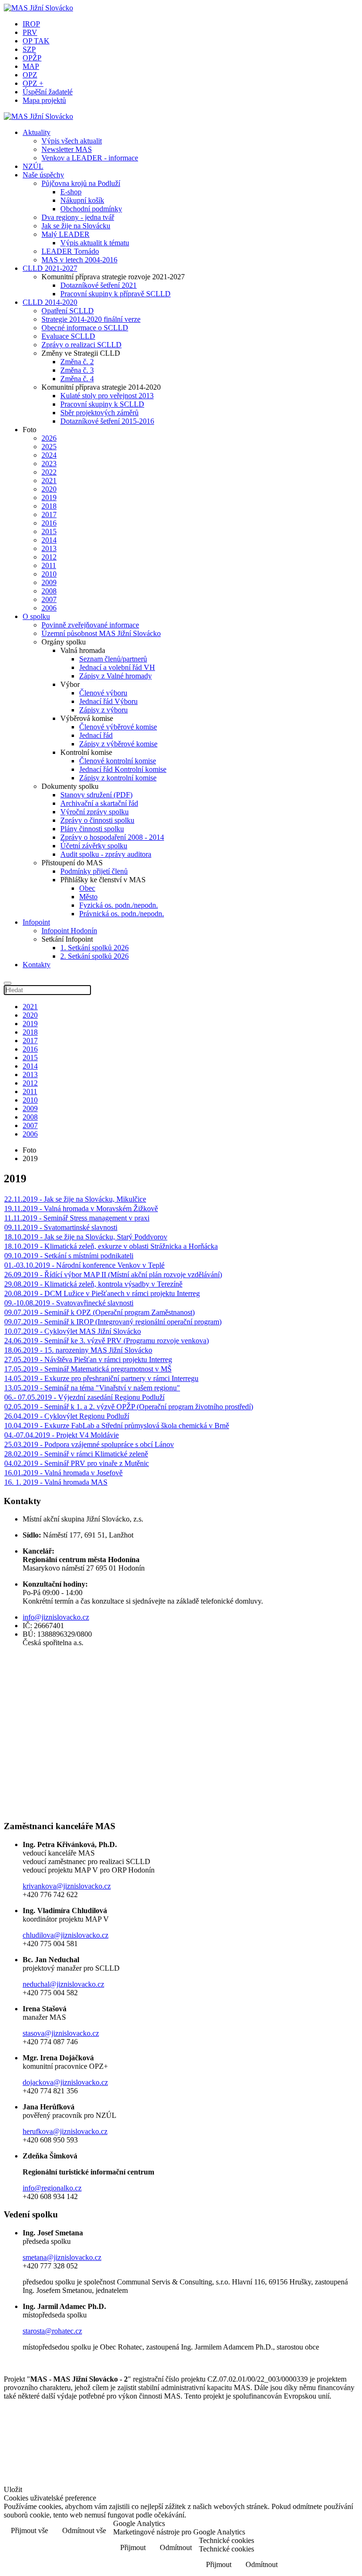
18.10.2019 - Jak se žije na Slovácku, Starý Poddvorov (86, 1237)
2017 (49, 514)
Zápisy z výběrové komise (118, 744)
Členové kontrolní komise (118, 761)
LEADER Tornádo (70, 251)
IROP (31, 24)
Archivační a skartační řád (99, 803)
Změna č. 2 (77, 362)
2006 (49, 608)
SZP (29, 49)
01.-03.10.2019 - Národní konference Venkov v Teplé (84, 1265)
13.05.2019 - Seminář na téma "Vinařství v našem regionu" (92, 1388)
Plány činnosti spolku (92, 829)
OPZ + (33, 83)
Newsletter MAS (67, 149)
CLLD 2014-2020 (50, 302)
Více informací (328, 2531)
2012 (49, 557)
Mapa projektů (44, 100)
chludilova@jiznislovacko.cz (66, 1935)
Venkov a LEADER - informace (90, 158)
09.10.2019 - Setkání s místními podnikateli (69, 1256)
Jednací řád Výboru (108, 701)
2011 (49, 565)
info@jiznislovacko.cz (56, 1617)
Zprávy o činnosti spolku (97, 820)
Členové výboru (103, 693)
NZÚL (33, 166)
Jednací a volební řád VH (117, 667)
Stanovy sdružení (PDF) (96, 795)
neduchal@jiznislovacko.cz (63, 1984)
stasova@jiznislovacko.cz (61, 2033)
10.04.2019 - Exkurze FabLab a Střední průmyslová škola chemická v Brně (117, 1426)
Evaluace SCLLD (68, 336)
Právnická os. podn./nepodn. (122, 914)
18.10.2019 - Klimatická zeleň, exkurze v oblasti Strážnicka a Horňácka (111, 1246)
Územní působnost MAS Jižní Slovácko (101, 633)
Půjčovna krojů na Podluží (81, 183)
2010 (49, 574)
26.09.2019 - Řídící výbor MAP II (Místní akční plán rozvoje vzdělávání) (113, 1275)
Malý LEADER (66, 234)
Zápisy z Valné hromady (115, 676)
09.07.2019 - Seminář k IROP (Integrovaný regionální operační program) (113, 1322)
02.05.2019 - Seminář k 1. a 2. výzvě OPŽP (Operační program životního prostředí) (129, 1407)
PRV (30, 32)
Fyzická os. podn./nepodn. (119, 905)
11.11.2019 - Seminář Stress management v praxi (77, 1218)
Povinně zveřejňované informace (90, 625)
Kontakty (37, 965)
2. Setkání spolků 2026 (95, 956)
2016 (49, 523)
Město (88, 897)
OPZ (30, 75)
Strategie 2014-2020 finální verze (91, 319)
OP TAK (36, 41)
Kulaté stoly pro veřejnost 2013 (107, 396)
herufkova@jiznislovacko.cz (65, 2131)
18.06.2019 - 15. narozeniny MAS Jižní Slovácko (78, 1350)
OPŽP (32, 58)
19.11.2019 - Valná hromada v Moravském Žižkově (81, 1209)
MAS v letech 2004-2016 (79, 260)
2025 (49, 447)
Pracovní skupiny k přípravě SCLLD (115, 294)
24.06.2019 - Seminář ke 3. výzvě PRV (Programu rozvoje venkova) (107, 1341)
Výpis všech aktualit (72, 141)
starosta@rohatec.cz (52, 2331)
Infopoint (36, 922)
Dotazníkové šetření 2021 (99, 285)
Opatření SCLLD (68, 311)
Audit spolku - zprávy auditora (106, 854)
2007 (49, 599)
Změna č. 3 (77, 370)
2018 (49, 506)
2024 (49, 455)
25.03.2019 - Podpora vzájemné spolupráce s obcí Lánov (89, 1444)
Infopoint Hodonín (69, 931)
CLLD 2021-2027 (50, 268)
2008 (49, 591)
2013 (49, 548)
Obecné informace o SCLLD (85, 328)
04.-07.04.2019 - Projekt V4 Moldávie (62, 1435)
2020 (49, 489)
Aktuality (37, 132)
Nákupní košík (82, 200)
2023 (49, 464)
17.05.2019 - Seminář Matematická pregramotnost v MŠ (88, 1369)
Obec (87, 888)
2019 (49, 498)
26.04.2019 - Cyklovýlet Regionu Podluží (67, 1416)
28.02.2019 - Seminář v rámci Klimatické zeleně (76, 1454)
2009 (49, 582)
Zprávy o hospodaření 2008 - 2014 (112, 837)
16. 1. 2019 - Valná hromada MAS (56, 1482)
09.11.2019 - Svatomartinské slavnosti (61, 1227)
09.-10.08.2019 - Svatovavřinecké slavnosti (69, 1303)
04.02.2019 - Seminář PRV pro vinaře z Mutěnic (77, 1463)
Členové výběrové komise (118, 727)
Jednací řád (96, 735)
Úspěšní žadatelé (48, 92)
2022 (49, 472)
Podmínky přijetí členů (94, 871)
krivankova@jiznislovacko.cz (67, 1886)
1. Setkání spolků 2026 (95, 948)
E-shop (71, 192)
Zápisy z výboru (103, 710)
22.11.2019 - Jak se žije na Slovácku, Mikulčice (75, 1199)
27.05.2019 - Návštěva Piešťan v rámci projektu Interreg (88, 1359)
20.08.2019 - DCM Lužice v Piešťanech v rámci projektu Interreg (102, 1293)
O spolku (36, 616)
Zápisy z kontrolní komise (118, 778)
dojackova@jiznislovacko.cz (65, 2082)
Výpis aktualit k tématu (95, 243)
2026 (49, 438)
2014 (49, 540)
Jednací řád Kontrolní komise (123, 769)
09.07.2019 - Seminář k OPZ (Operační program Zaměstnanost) (99, 1312)
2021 (49, 481)
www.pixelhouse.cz (45, 2471)
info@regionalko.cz (52, 2188)
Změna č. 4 (77, 379)
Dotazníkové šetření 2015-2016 (107, 421)
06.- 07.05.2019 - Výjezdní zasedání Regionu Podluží (84, 1397)
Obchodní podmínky (91, 209)
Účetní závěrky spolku (94, 846)
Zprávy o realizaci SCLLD (82, 345)
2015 (49, 531)
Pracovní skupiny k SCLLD (102, 404)
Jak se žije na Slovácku (76, 226)
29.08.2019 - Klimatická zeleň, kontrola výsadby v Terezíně (93, 1284)
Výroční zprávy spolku (95, 812)
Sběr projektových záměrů (99, 413)
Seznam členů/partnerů (113, 659)
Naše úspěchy (43, 175)
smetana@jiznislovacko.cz (62, 2257)
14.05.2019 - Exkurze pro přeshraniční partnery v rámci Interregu (101, 1378)
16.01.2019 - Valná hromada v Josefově (63, 1473)
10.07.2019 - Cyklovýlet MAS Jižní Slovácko (73, 1331)
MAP (31, 66)
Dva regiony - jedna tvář (78, 217)
